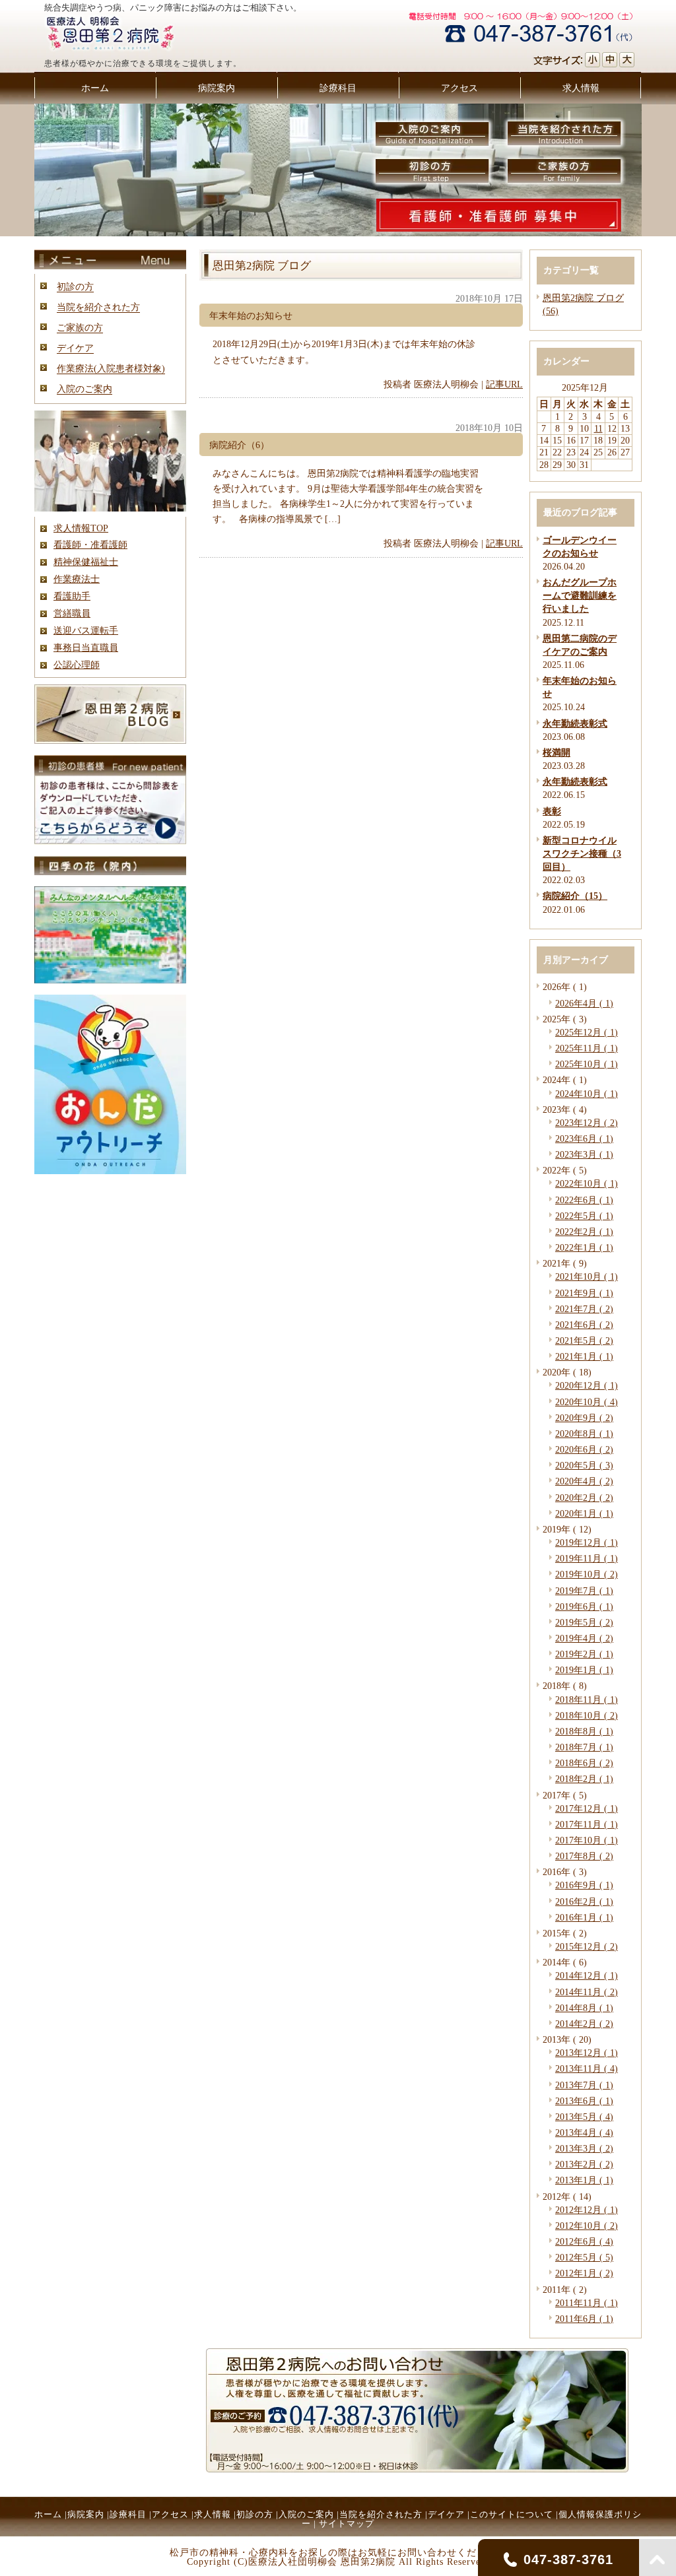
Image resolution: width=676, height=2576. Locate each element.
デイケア (75, 348)
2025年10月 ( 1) (587, 1064)
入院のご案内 (84, 389)
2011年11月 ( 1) (587, 2303)
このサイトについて (512, 2514)
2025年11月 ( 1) (587, 1048)
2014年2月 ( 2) (584, 2024)
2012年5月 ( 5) (584, 2257)
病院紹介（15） (575, 896)
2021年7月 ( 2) (584, 1309)
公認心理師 (77, 665)
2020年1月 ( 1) (584, 1513)
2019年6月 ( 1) (584, 1606)
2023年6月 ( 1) (584, 1139)
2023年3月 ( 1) (584, 1154)
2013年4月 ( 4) (584, 2132)
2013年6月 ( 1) (584, 2101)
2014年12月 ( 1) (587, 1975)
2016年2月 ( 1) (584, 1901)
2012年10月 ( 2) (587, 2226)
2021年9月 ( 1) (584, 1293)
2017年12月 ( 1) (587, 1808)
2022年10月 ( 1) (587, 1183)
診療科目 (128, 2514)
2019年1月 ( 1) (584, 1670)
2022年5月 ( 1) (584, 1216)
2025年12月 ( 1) (587, 1032)
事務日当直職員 (86, 647)
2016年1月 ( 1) (584, 1917)
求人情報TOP (81, 528)
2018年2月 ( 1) (584, 1779)
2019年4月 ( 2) (584, 1638)
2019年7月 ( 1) (584, 1591)
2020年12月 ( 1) (587, 1385)
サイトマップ (347, 2524)
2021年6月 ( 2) (584, 1325)
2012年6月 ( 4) (584, 2241)
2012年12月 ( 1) (587, 2210)
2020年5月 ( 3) (584, 1465)
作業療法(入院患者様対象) (111, 368)
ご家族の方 (80, 327)
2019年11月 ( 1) (587, 1558)
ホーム (48, 2514)
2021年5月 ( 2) (584, 1340)
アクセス (170, 2514)
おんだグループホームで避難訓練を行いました (580, 595)
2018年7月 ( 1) (584, 1747)
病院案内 (86, 2514)
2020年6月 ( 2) (584, 1449)
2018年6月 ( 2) (584, 1763)
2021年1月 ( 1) (584, 1356)
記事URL (504, 384)
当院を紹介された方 (98, 307)
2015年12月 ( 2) (587, 1946)
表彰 (552, 811)
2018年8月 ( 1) (584, 1731)
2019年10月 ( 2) (587, 1574)
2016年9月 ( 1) (584, 1885)
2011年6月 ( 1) (584, 2319)
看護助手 (72, 596)
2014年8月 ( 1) (584, 2008)
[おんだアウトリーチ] (110, 1171)
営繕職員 (72, 613)
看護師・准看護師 (90, 545)
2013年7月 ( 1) (584, 2085)
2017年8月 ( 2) (584, 1856)
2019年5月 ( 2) (584, 1622)
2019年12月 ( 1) (587, 1542)
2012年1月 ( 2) (584, 2273)
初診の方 (75, 286)
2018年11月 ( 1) (587, 1700)
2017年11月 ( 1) (587, 1824)
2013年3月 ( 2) (584, 2148)
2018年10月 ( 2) (587, 1715)
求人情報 (213, 2514)
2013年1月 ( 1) (584, 2180)
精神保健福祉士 (86, 562)
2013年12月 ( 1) (587, 2053)
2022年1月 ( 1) (584, 1247)
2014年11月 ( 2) (587, 1992)
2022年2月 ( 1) (584, 1232)
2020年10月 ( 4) (587, 1402)
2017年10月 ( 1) (587, 1840)
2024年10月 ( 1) (587, 1094)
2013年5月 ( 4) (584, 2117)
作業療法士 (77, 579)
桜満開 (557, 752)
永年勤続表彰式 (575, 723)
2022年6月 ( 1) (584, 1200)
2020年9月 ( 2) (584, 1418)
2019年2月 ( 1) (584, 1654)
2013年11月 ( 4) (587, 2068)
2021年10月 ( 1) (587, 1276)
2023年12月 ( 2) (587, 1123)
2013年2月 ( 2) (584, 2164)
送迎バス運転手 (86, 630)
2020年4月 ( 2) (584, 1481)
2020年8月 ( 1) (584, 1434)
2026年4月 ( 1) (584, 1003)
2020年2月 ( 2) (584, 1498)
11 (598, 428)
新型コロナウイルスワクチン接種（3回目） (582, 853)
